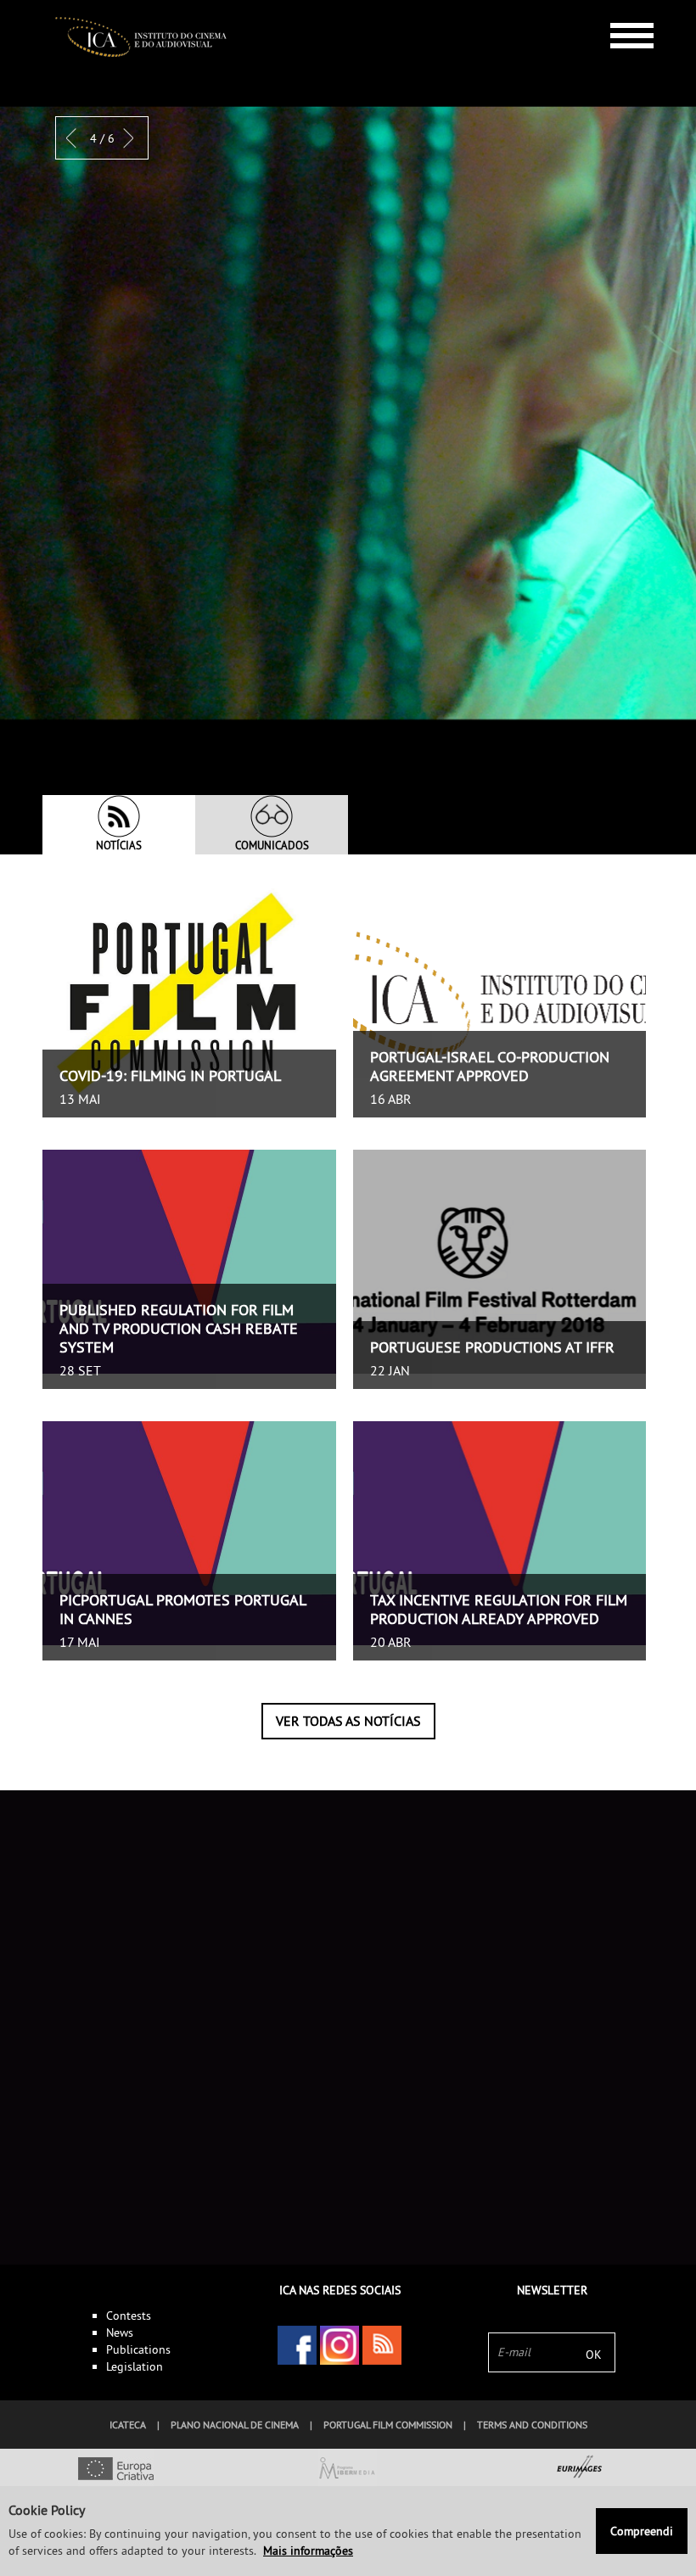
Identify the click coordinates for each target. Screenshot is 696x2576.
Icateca (128, 2425)
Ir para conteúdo (619, 7)
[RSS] (382, 2345)
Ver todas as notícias (348, 1721)
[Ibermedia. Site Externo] (348, 2470)
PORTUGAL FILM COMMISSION (388, 2425)
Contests (129, 2316)
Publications (138, 2349)
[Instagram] (340, 2345)
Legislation (135, 2366)
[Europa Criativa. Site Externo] (116, 2470)
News (120, 2332)
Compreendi (642, 2531)
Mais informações (308, 2551)
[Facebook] (297, 2345)
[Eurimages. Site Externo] (580, 2470)
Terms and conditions (532, 2425)
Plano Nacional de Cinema (235, 2425)
